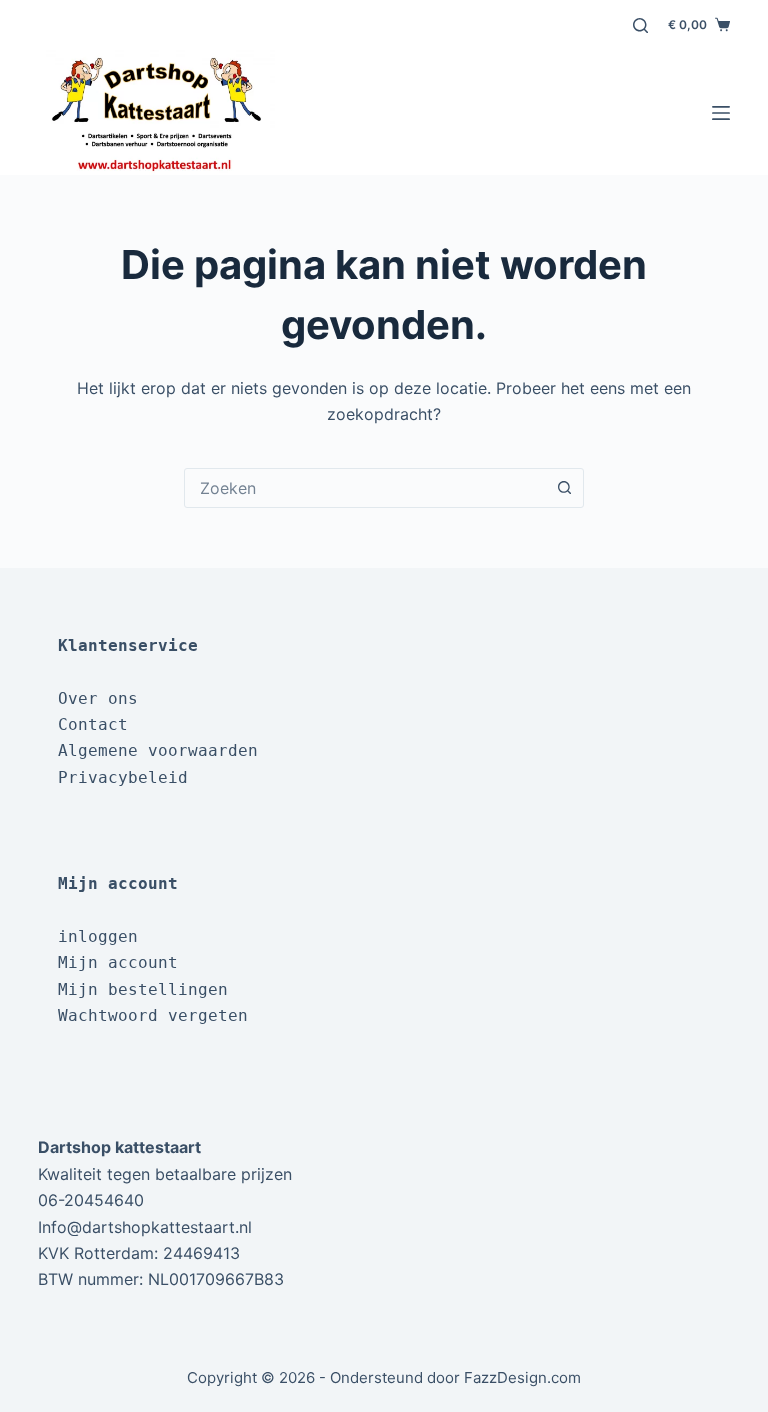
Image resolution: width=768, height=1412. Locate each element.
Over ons (98, 698)
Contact (93, 724)
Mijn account (118, 962)
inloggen (98, 936)
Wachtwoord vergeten (153, 1015)
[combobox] (365, 488)
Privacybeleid (123, 777)
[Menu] (721, 113)
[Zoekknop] (564, 488)
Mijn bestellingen (143, 989)
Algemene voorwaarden (158, 750)
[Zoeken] (640, 25)
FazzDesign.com (522, 1377)
